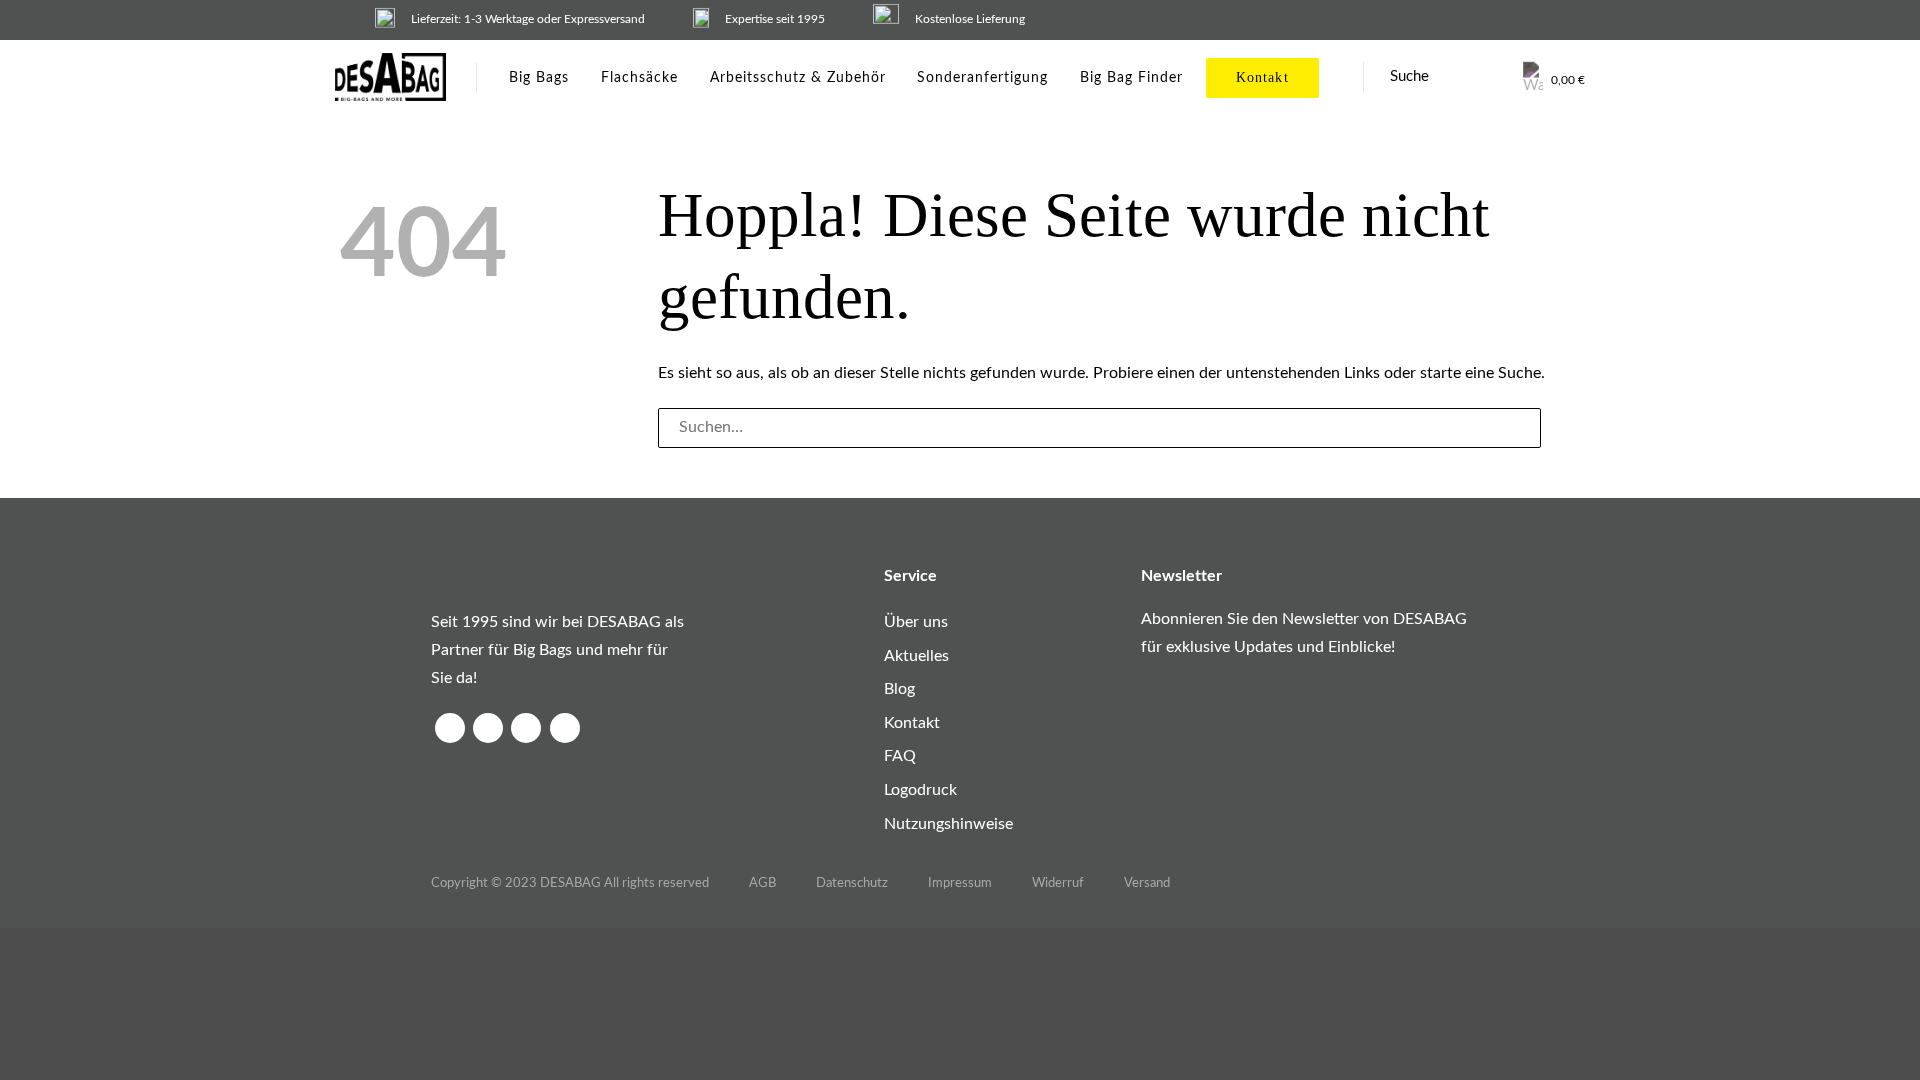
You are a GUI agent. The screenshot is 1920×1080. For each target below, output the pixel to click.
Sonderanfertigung (982, 78)
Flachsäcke (639, 78)
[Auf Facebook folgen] (450, 728)
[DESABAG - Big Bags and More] (390, 77)
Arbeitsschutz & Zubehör (797, 78)
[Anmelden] (1492, 77)
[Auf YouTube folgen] (565, 728)
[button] (1554, 77)
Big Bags (539, 78)
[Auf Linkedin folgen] (526, 728)
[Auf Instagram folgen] (488, 728)
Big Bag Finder (1131, 78)
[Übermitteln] (1560, 428)
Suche (1409, 76)
